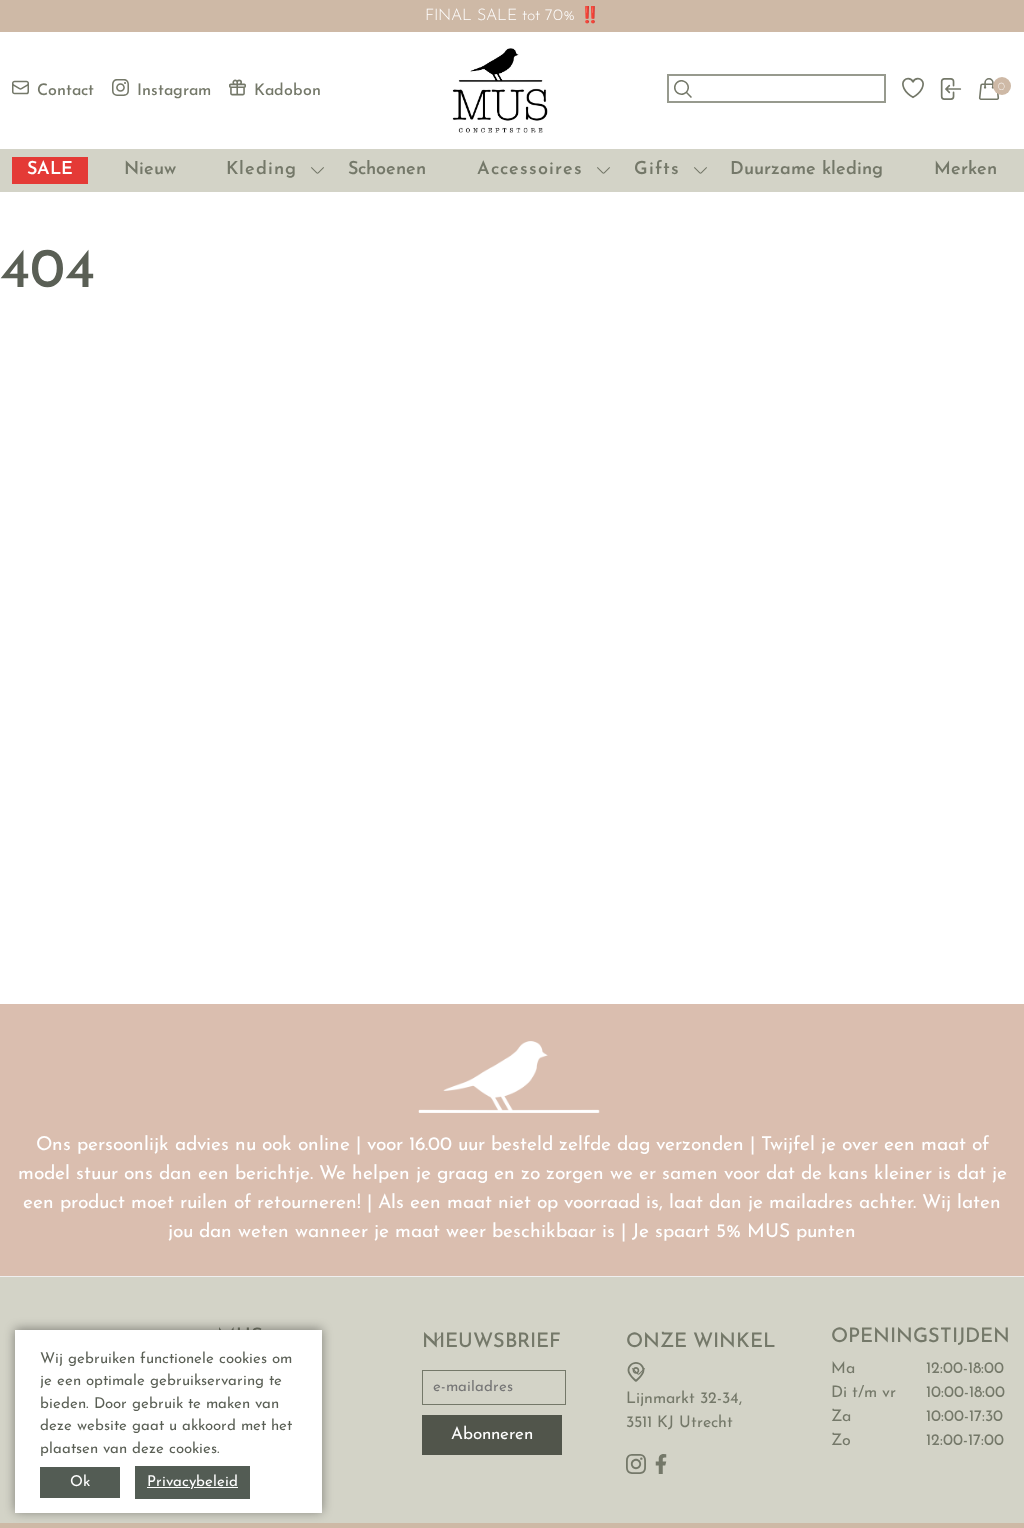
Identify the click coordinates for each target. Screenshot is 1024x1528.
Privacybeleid (192, 1482)
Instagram (174, 91)
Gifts (657, 170)
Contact (65, 91)
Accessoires (530, 170)
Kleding (261, 170)
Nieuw (150, 170)
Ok (80, 1482)
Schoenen (387, 170)
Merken (965, 170)
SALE (50, 170)
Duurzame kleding (806, 170)
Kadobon (287, 91)
